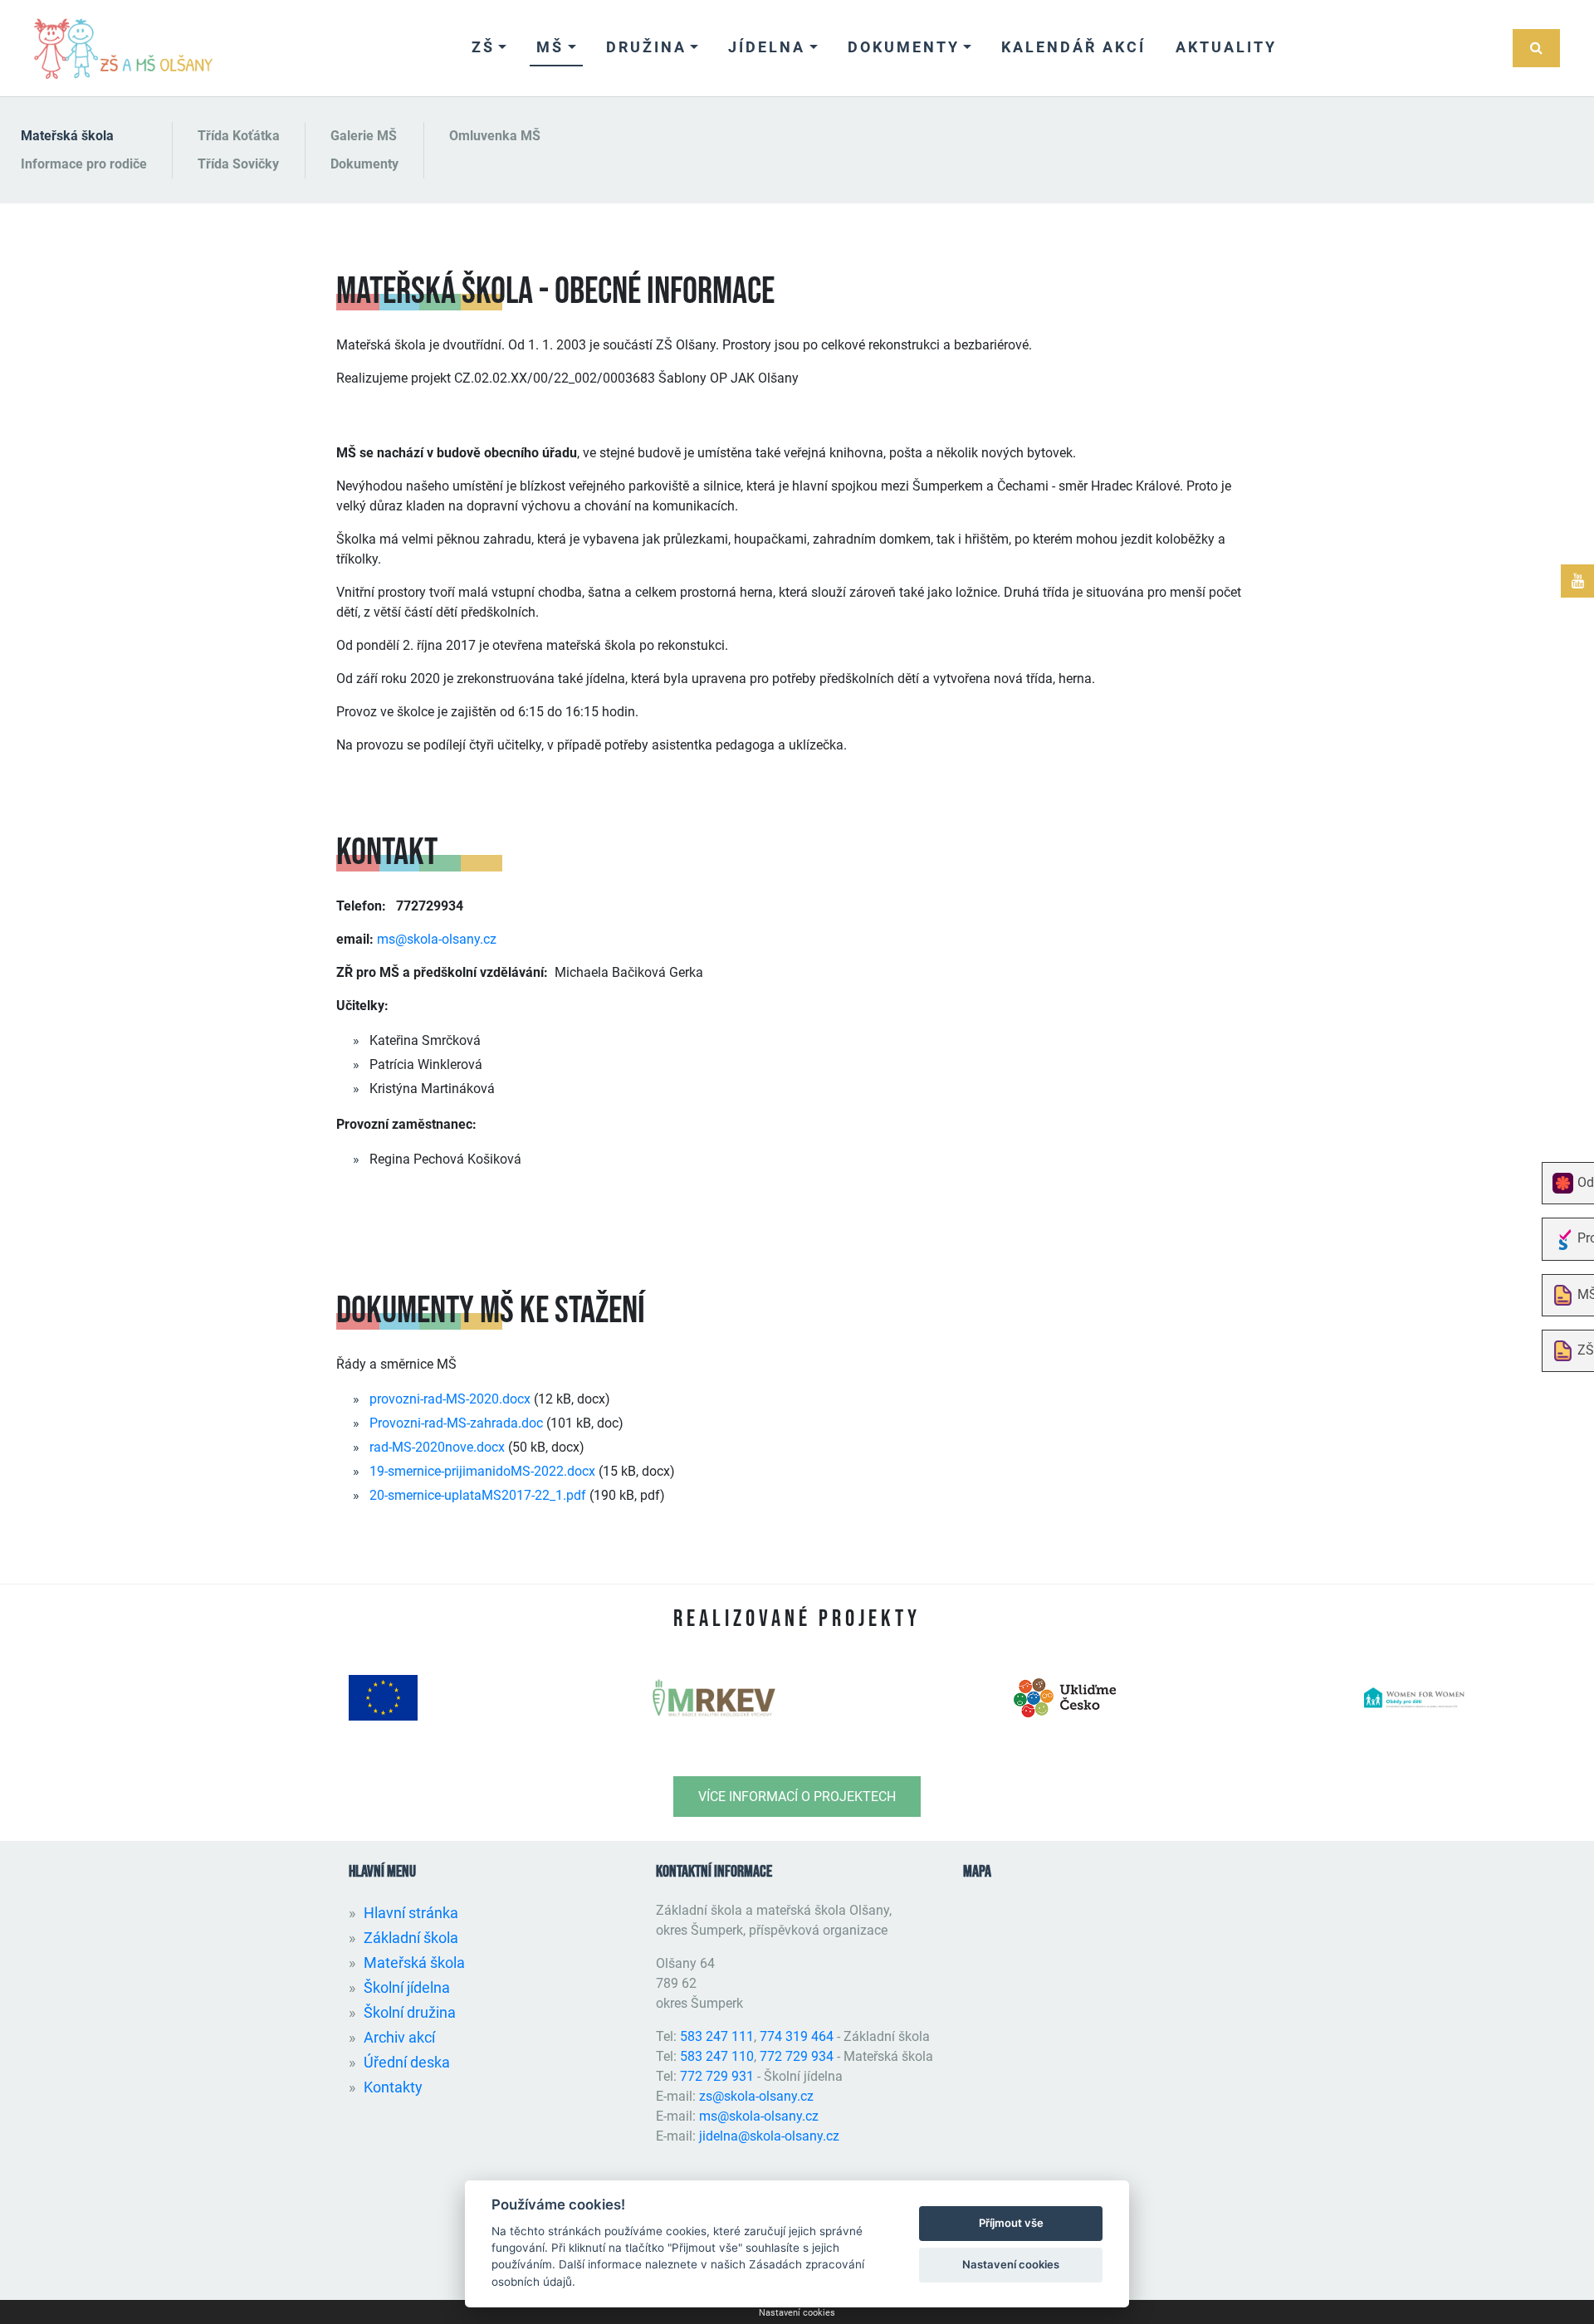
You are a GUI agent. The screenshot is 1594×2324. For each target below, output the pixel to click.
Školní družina (410, 2012)
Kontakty (393, 2087)
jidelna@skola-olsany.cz (769, 2136)
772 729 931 (717, 2076)
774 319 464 (797, 2036)
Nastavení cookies (797, 2313)
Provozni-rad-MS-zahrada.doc (456, 1423)
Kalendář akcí (1073, 47)
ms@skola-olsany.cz (437, 939)
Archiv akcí (399, 2037)
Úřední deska (407, 2062)
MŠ (550, 47)
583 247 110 (717, 2056)
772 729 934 (797, 2056)
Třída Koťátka (239, 136)
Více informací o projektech (797, 1797)
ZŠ (483, 47)
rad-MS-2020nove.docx (437, 1447)
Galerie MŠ (364, 136)
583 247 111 (717, 2036)
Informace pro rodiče (84, 164)
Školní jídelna (407, 1987)
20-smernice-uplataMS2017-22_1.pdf (478, 1495)
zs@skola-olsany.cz (756, 2096)
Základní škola (411, 1938)
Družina (646, 47)
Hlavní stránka (411, 1913)
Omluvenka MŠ (495, 136)
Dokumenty (904, 47)
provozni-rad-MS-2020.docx (450, 1399)
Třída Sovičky (238, 164)
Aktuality (1226, 47)
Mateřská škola (67, 136)
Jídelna (767, 47)
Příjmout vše (1011, 2223)
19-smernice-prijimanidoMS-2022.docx (482, 1471)
